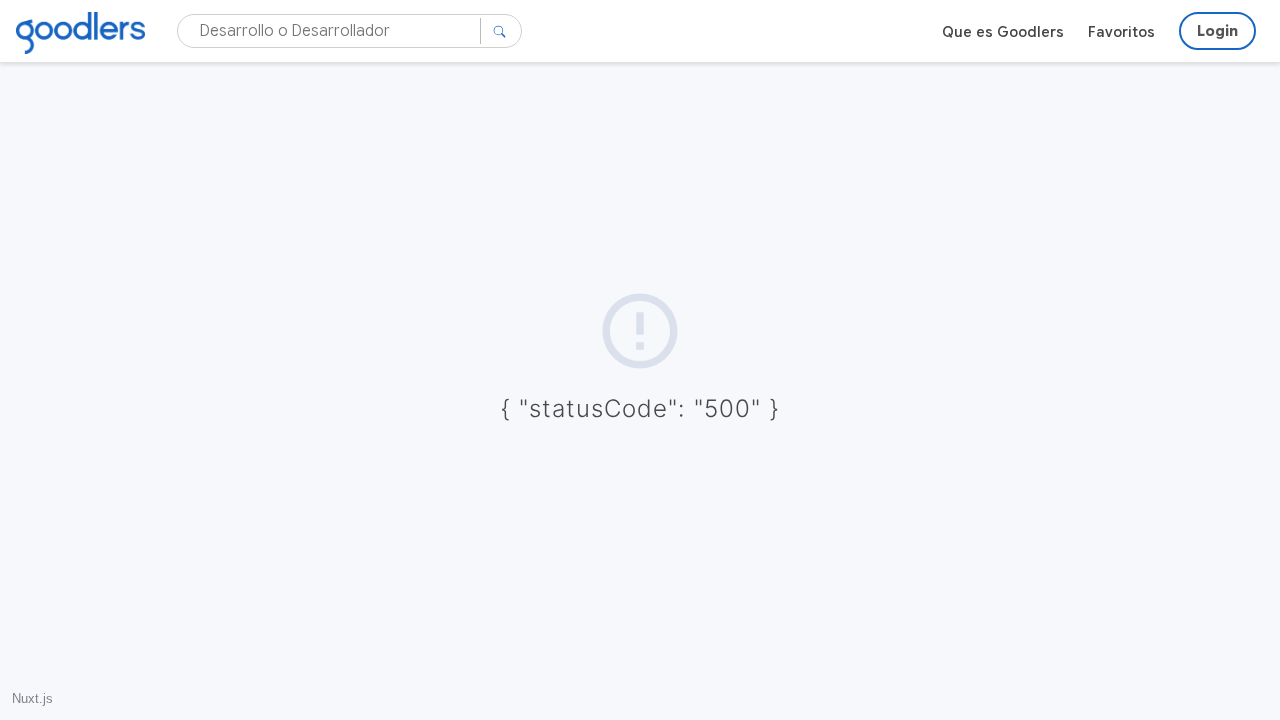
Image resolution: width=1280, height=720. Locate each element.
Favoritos (1121, 32)
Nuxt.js (32, 698)
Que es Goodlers (1003, 32)
